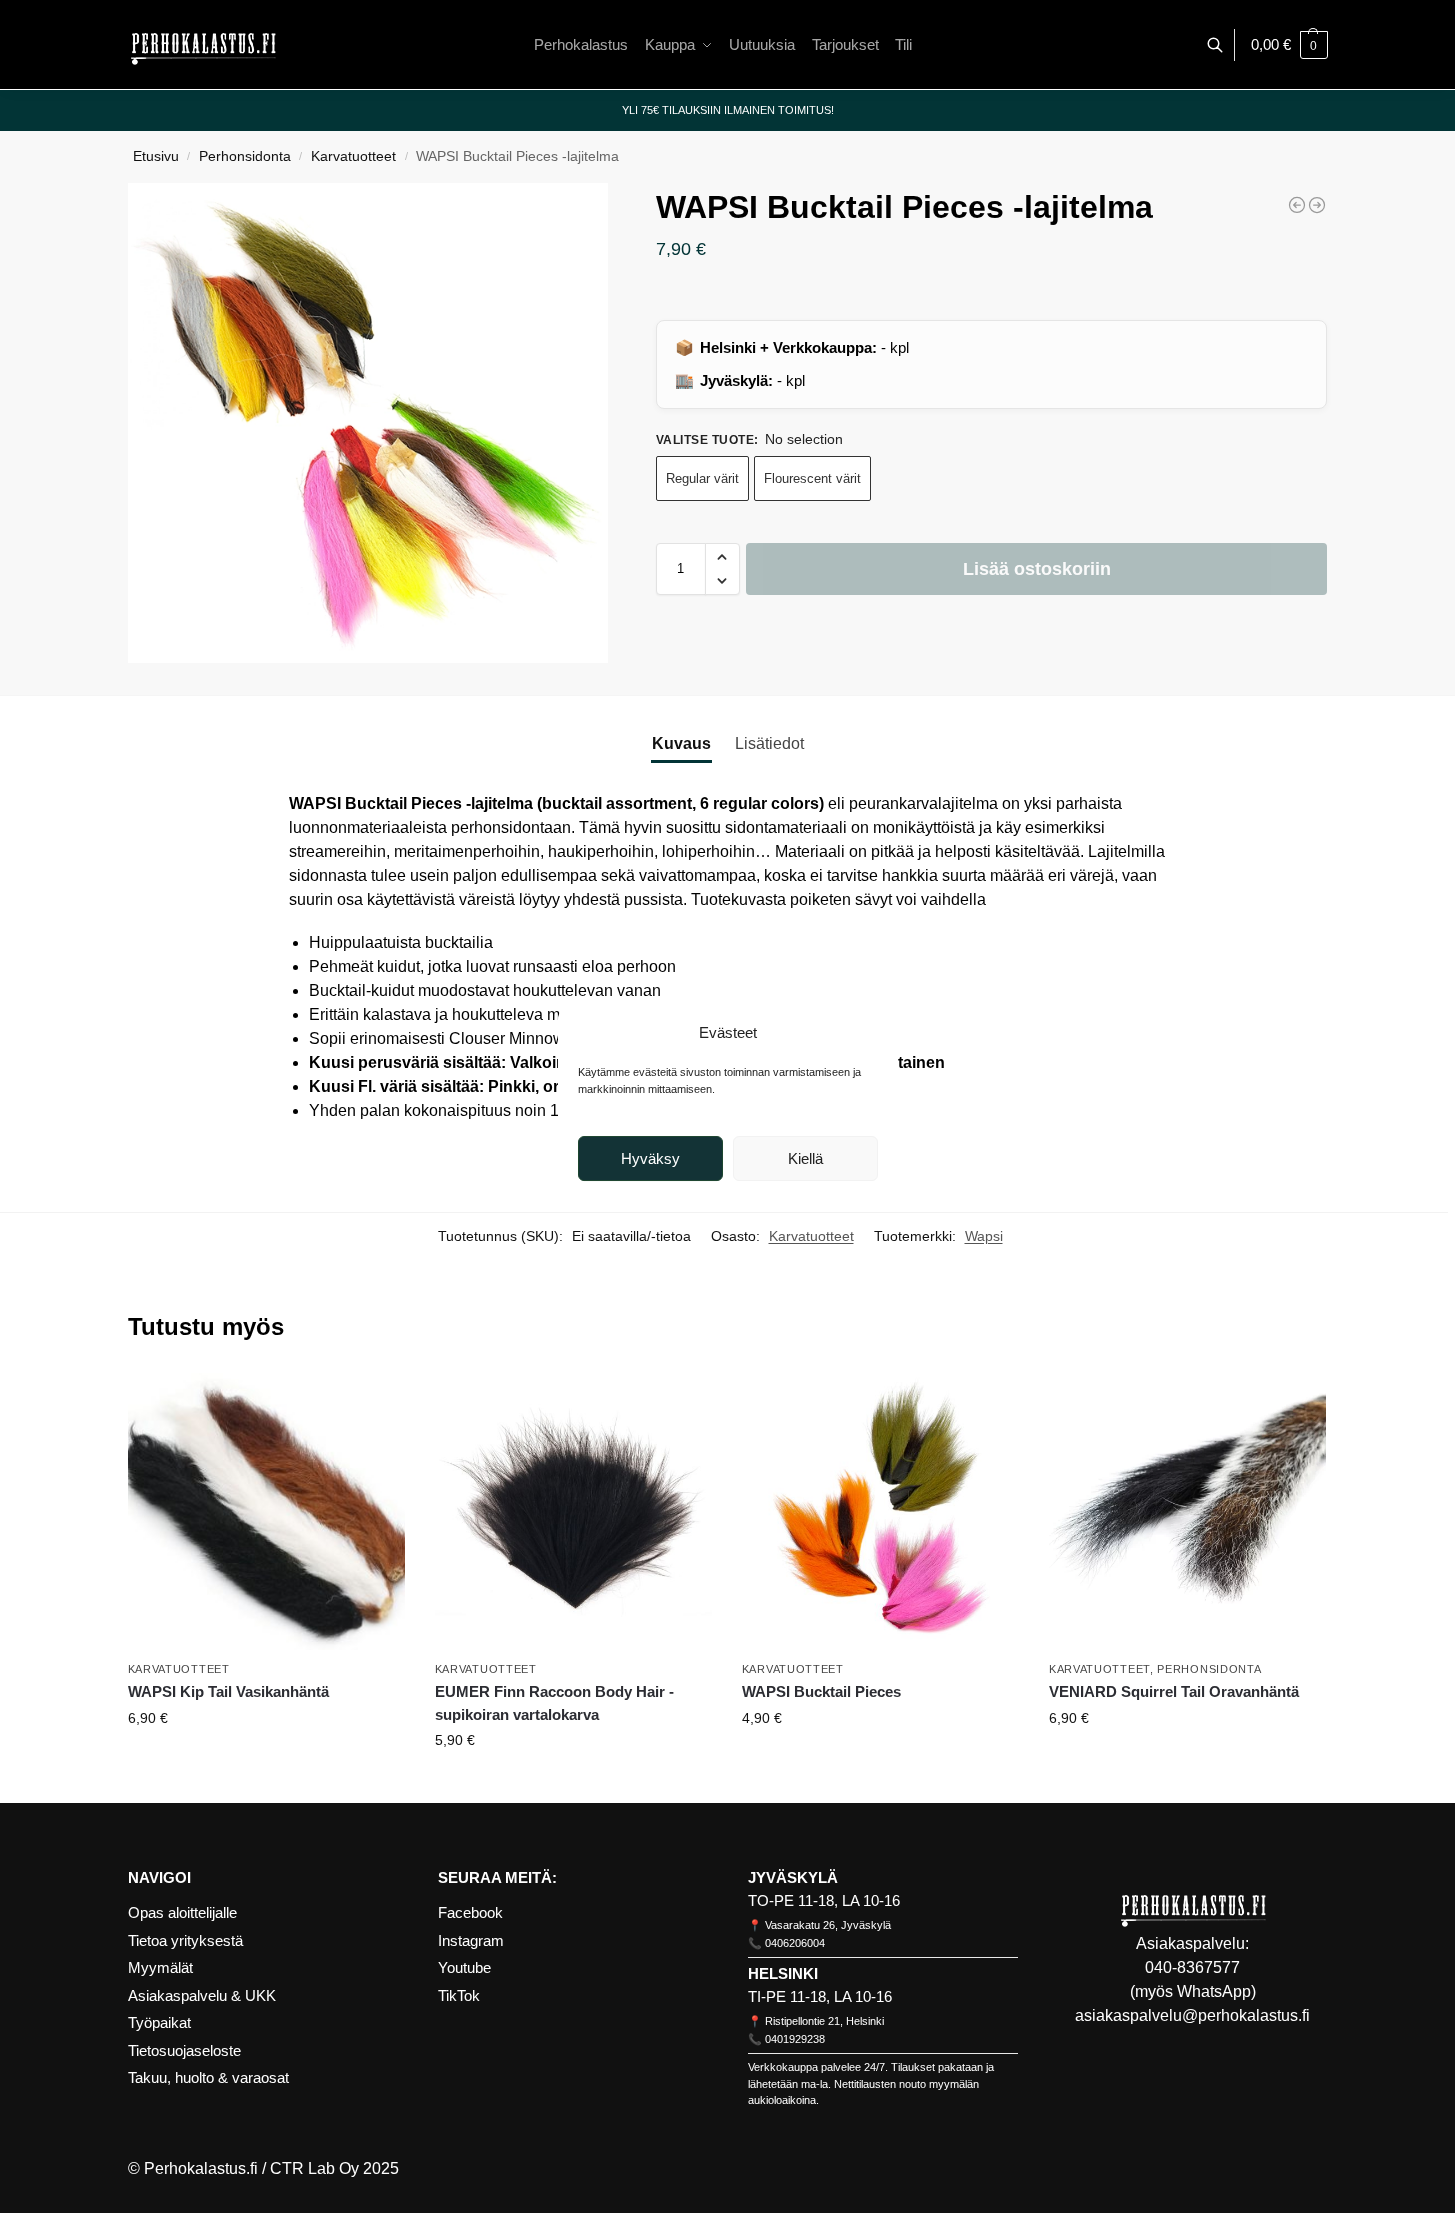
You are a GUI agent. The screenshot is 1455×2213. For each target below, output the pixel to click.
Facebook (470, 1912)
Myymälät (160, 1967)
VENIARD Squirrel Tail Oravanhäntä (1174, 1691)
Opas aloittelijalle (182, 1912)
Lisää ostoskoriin (1037, 569)
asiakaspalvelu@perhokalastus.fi (1192, 2015)
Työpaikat (159, 2022)
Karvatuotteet (353, 156)
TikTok (459, 1995)
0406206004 (795, 1943)
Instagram (471, 1940)
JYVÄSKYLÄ (793, 1877)
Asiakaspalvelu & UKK (202, 1995)
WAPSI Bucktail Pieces (821, 1691)
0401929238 (795, 2039)
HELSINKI (783, 1973)
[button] (1289, 45)
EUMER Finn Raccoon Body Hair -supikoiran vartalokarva (554, 1703)
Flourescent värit (812, 478)
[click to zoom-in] (368, 423)
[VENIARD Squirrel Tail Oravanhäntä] (1187, 1511)
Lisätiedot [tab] (769, 743)
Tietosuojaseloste (184, 2050)
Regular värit (702, 478)
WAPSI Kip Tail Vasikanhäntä (228, 1691)
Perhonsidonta (245, 156)
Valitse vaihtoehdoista (266, 1761)
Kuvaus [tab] (681, 743)
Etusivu (156, 156)
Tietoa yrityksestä (185, 1940)
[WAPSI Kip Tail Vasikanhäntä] (266, 1511)
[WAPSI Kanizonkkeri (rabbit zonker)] (1317, 205)
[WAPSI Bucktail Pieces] (880, 1511)
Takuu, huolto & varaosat (208, 2077)
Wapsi (984, 1236)
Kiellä (805, 1158)
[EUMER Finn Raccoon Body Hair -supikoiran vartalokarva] (573, 1511)
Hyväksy (650, 1158)
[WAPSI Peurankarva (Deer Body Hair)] (1297, 205)
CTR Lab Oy (314, 2168)
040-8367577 (1192, 1967)
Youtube (464, 1967)
